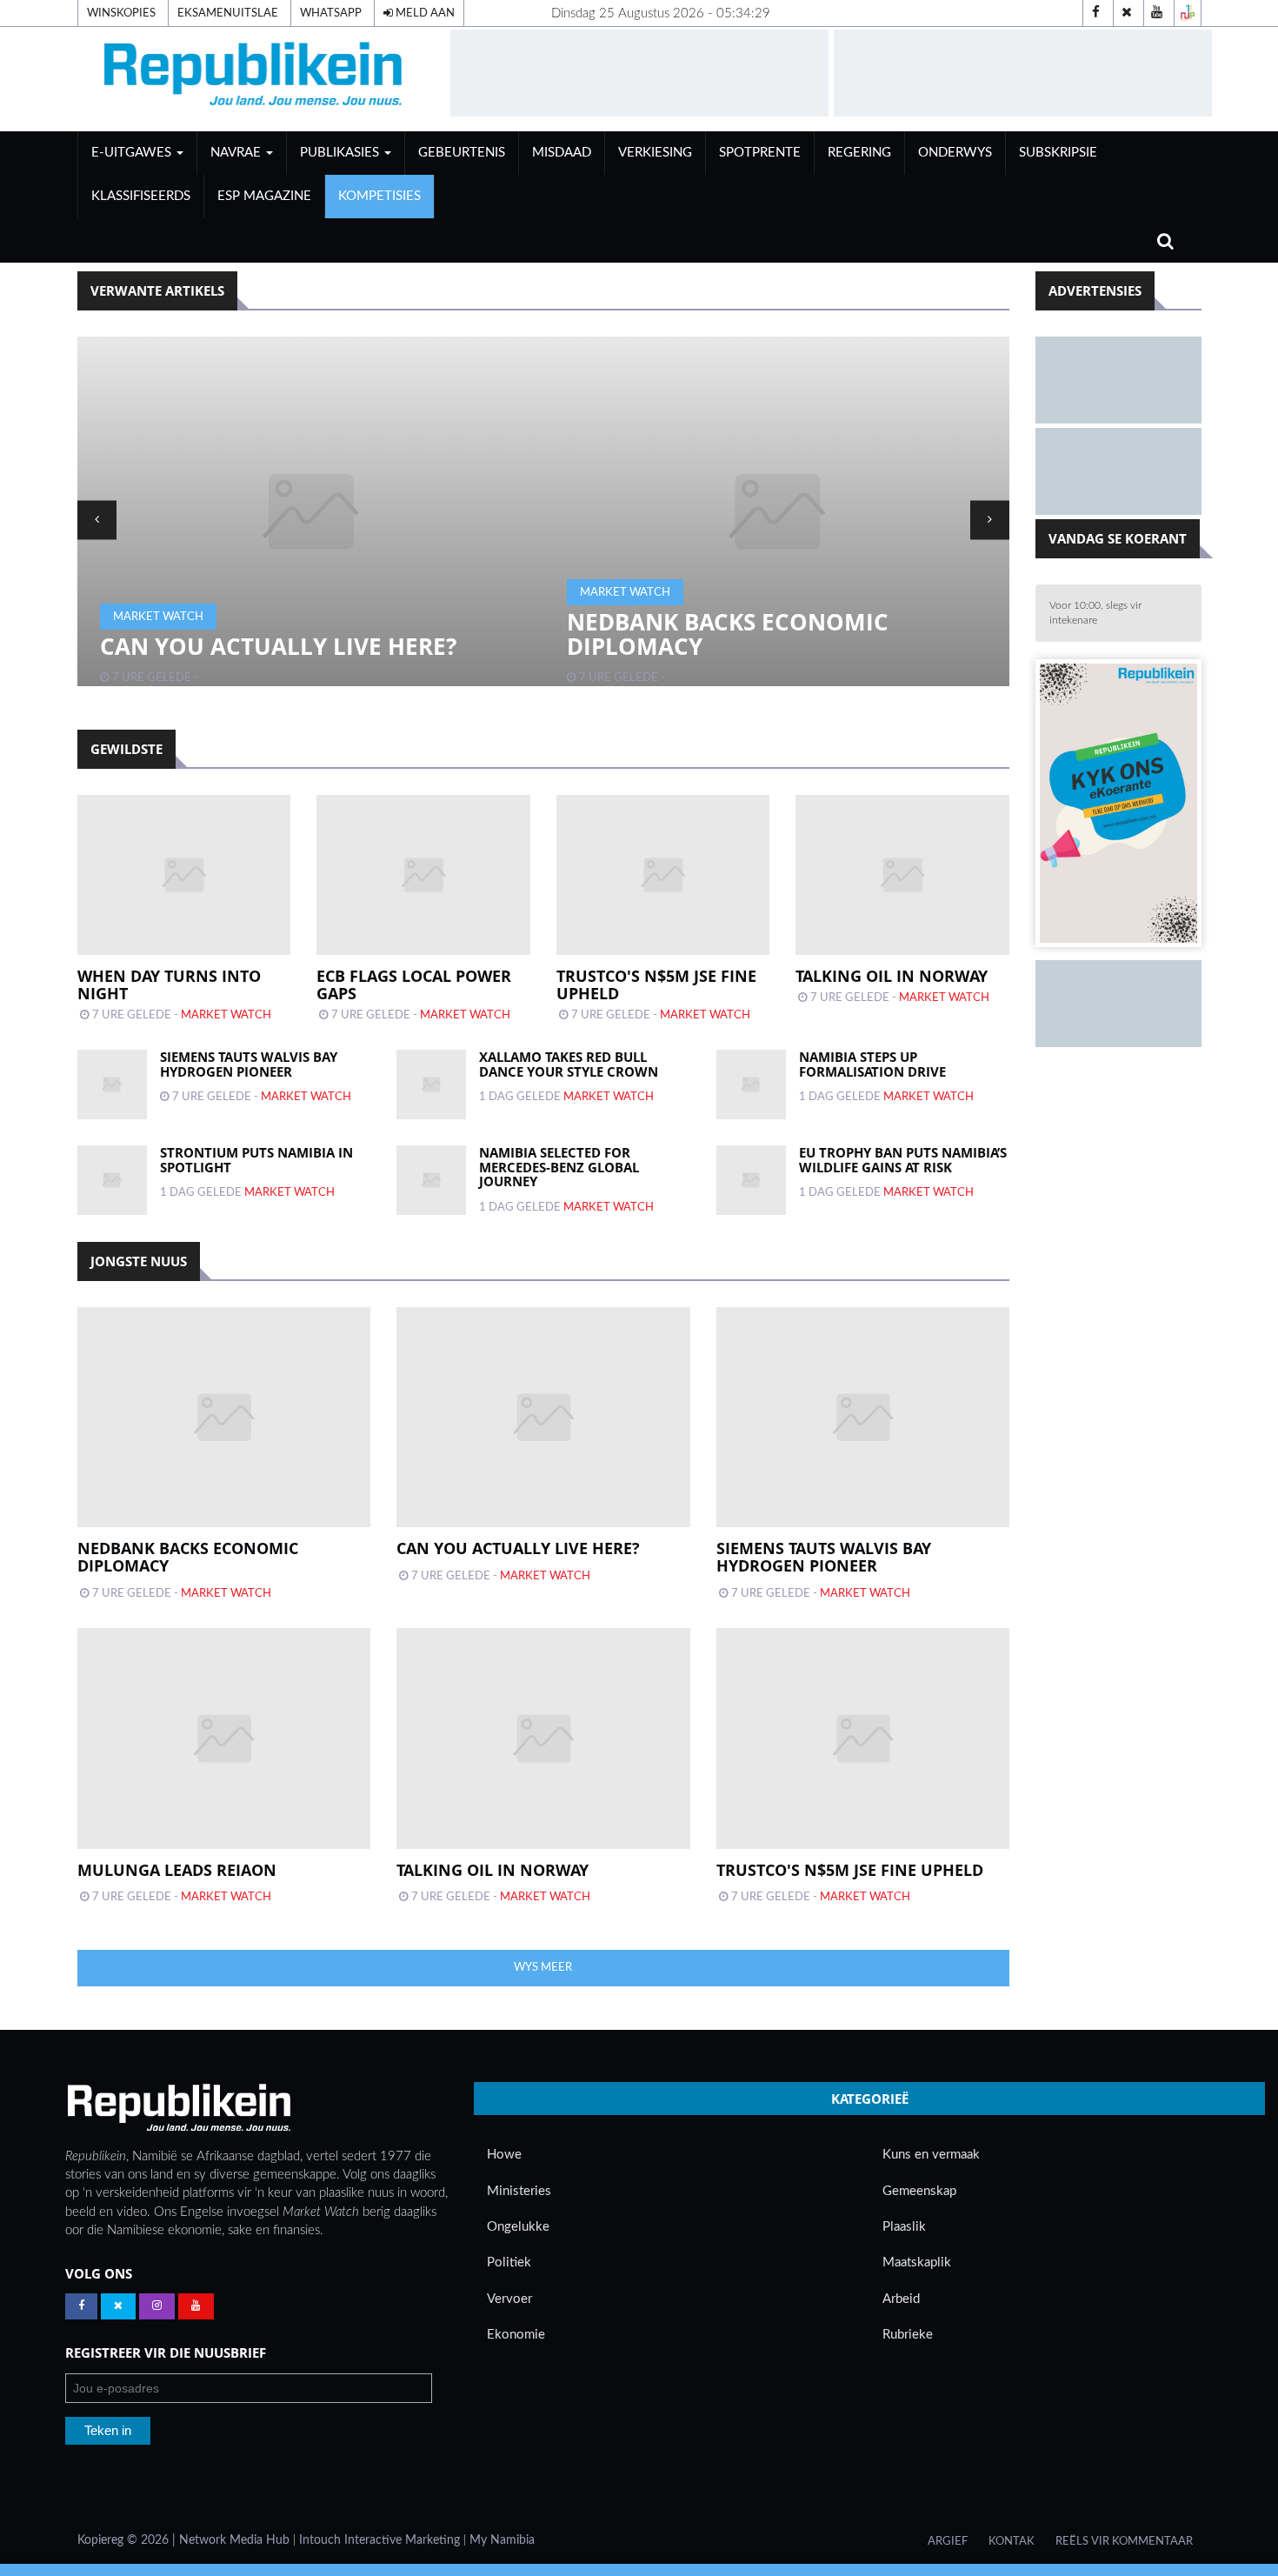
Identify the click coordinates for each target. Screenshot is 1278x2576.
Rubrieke (908, 2335)
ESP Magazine (264, 196)
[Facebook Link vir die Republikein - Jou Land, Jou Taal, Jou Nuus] (81, 2306)
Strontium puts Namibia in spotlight (256, 1160)
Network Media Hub (234, 2540)
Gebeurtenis (462, 153)
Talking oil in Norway (892, 976)
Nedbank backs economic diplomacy (728, 634)
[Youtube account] (1157, 13)
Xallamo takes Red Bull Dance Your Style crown (569, 1064)
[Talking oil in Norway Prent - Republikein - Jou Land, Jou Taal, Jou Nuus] (543, 1738)
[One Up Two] (1188, 13)
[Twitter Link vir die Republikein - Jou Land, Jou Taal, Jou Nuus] (118, 2306)
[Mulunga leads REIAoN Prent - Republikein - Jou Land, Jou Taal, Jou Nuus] (224, 1738)
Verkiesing (655, 153)
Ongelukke (518, 2227)
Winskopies (121, 13)
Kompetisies (379, 196)
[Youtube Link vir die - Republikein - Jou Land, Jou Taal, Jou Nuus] (196, 2306)
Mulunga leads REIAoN (177, 1870)
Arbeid (901, 2299)
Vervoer (509, 2299)
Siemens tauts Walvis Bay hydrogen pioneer (249, 1064)
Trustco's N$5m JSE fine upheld (656, 984)
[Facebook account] (1096, 13)
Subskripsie (1058, 153)
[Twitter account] (1127, 13)
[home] (256, 79)
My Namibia (502, 2540)
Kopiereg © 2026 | (128, 2540)
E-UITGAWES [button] (133, 153)
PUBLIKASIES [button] (341, 153)
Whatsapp (331, 13)
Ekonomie (516, 2335)
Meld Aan (424, 13)
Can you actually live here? (278, 646)
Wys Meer (543, 1967)
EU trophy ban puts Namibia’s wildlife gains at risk (903, 1160)
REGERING (859, 153)
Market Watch (158, 617)
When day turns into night (169, 984)
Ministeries (519, 2191)
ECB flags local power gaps (414, 984)
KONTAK (1012, 2541)
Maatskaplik (917, 2262)
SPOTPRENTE (760, 153)
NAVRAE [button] (237, 153)
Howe (504, 2155)
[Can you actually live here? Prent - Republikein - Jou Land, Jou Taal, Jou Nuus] (311, 511)
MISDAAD (562, 153)
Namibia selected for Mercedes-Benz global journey (559, 1167)
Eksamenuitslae (228, 13)
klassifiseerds (141, 196)
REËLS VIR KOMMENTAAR (1124, 2541)
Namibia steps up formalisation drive (872, 1064)
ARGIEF (948, 2541)
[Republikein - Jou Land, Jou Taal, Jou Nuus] (178, 2108)
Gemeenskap (919, 2191)
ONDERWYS (955, 153)
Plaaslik (904, 2227)
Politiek (509, 2262)
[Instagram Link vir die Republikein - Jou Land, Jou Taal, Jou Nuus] (157, 2306)
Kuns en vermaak (931, 2155)
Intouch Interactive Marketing (379, 2540)
